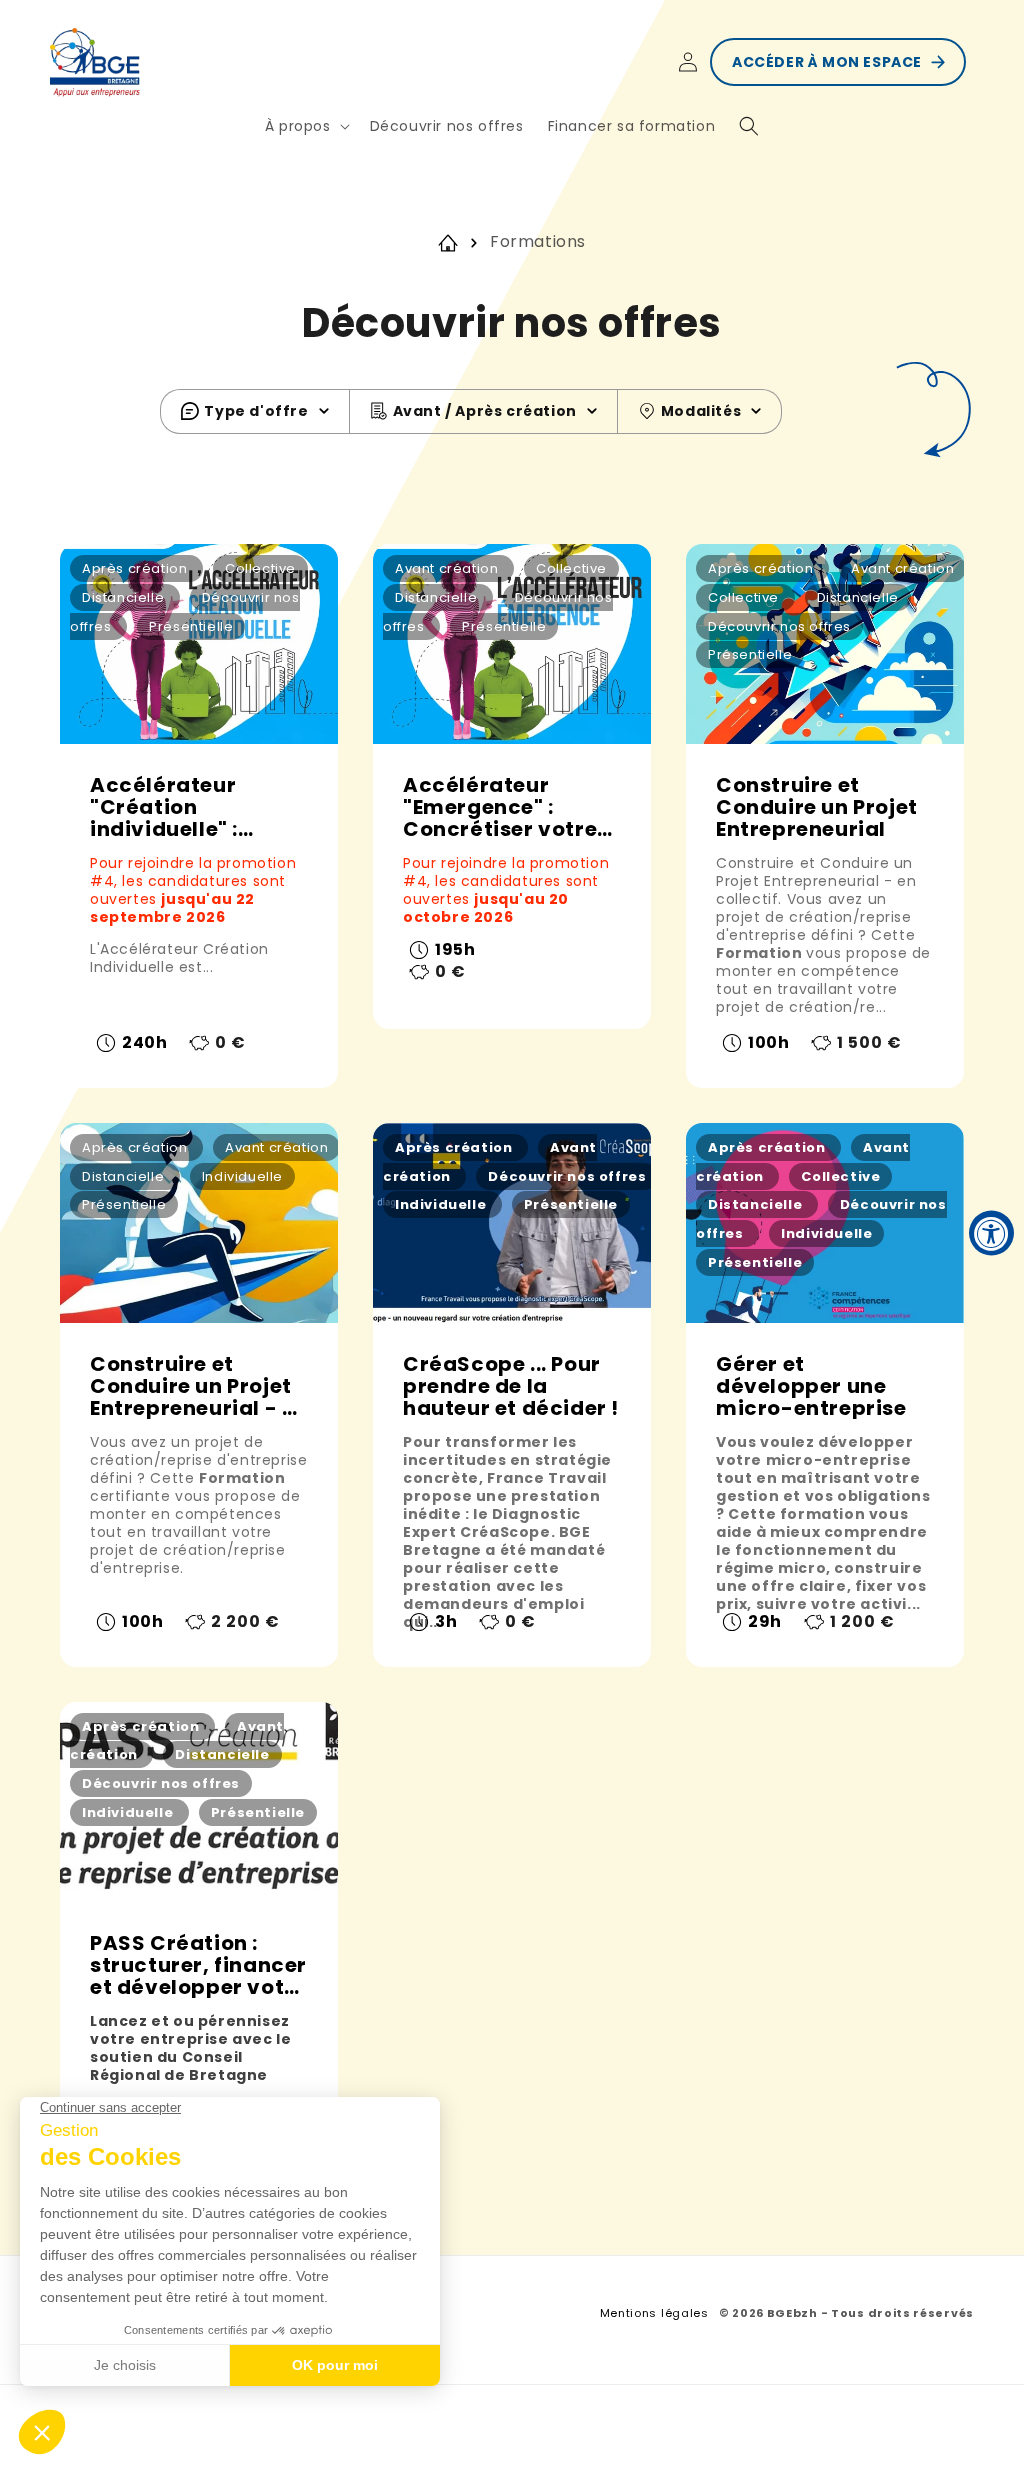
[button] (305, 126)
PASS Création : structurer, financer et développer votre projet (198, 1965)
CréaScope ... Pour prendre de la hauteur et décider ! (511, 1386)
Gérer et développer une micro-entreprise (811, 1386)
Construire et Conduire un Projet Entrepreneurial (817, 807)
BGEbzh (794, 2313)
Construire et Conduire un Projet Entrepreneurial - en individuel (199, 1386)
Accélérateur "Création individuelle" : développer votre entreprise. (185, 807)
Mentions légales (654, 2313)
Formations (538, 241)
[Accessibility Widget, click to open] (991, 1233)
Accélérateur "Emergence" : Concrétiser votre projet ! (500, 807)
